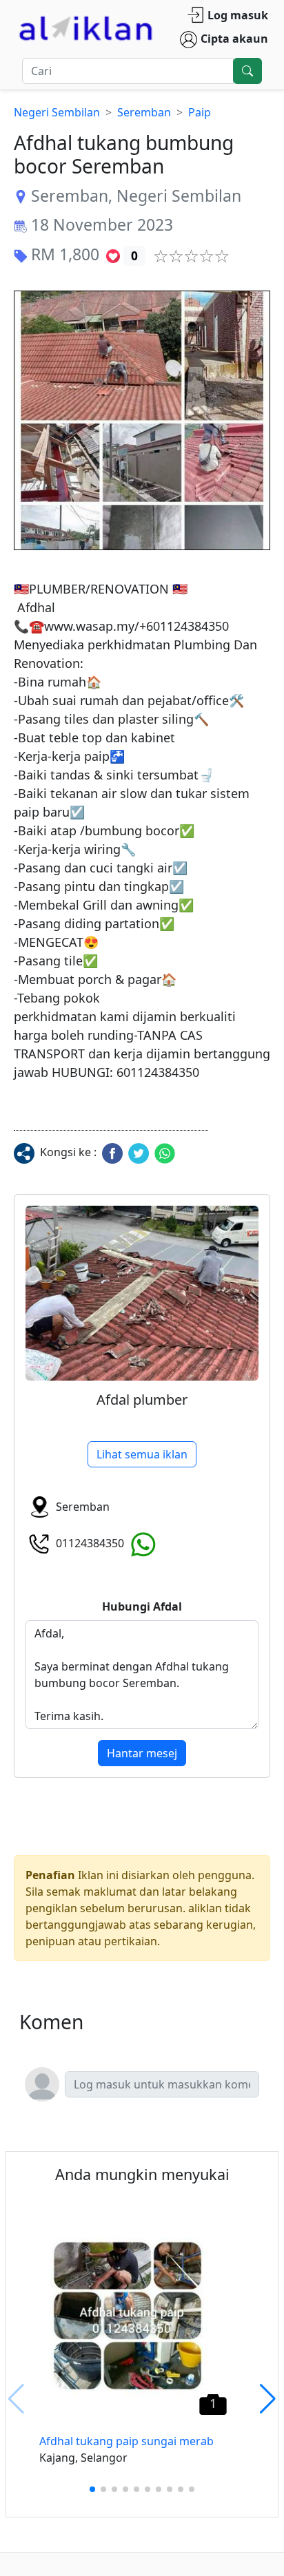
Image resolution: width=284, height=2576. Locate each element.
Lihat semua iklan (142, 1454)
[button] (142, 420)
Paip (200, 112)
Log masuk (238, 15)
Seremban (144, 112)
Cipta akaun (234, 39)
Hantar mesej (142, 1753)
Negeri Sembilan (57, 112)
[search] (247, 71)
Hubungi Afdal (142, 1606)
